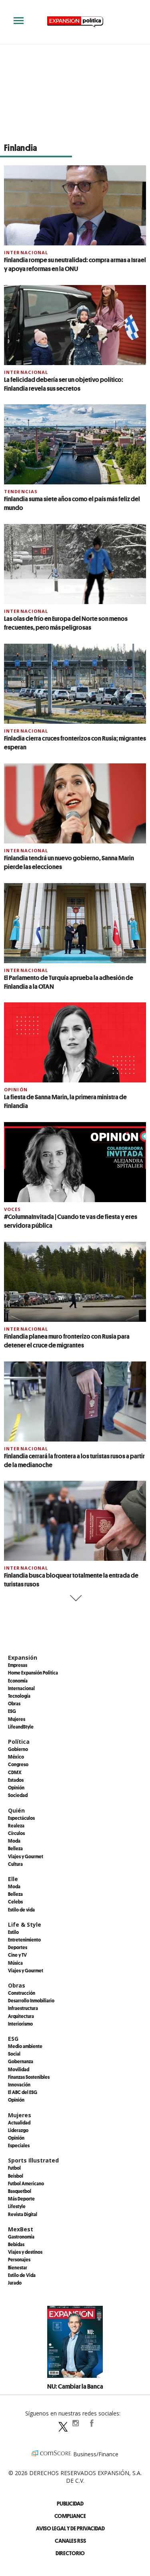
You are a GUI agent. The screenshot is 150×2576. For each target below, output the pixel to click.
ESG (12, 1711)
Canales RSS (70, 2541)
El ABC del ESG (23, 2092)
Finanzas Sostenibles (29, 2077)
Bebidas (16, 2244)
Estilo (13, 1932)
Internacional (26, 252)
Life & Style (25, 1924)
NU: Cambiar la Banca (75, 2386)
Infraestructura (23, 2008)
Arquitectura (21, 2016)
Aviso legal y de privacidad (70, 2528)
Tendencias (21, 491)
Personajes (19, 2259)
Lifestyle (17, 2206)
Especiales (19, 2145)
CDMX (15, 1772)
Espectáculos (21, 1818)
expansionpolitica (75, 2423)
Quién (16, 1810)
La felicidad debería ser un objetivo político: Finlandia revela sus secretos (64, 384)
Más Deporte (21, 2199)
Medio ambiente (25, 2046)
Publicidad (70, 2503)
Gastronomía (21, 2237)
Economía (18, 1681)
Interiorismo (20, 2024)
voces (13, 1209)
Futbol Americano (26, 2183)
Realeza (16, 1825)
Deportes (18, 1947)
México (16, 1757)
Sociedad (18, 1795)
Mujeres (17, 1719)
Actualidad (19, 2122)
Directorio (70, 2553)
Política (19, 1742)
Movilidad (19, 2069)
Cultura (15, 1864)
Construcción (22, 1993)
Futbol (14, 2168)
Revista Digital (23, 2214)
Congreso (18, 1764)
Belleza (15, 1848)
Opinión (16, 1089)
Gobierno (18, 1749)
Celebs (15, 1901)
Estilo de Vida (22, 2275)
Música (15, 1963)
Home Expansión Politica (33, 1672)
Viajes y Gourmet (26, 1856)
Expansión (23, 1657)
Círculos (16, 1833)
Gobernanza (21, 2061)
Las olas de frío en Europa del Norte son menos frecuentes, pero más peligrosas (66, 623)
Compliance (70, 2516)
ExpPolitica (59, 2423)
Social (14, 2054)
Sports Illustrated (33, 2160)
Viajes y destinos (25, 2252)
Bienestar (18, 2267)
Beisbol (16, 2176)
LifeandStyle (21, 1727)
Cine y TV (17, 1955)
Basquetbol (20, 2191)
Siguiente (75, 1598)
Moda (14, 1841)
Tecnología (19, 1696)
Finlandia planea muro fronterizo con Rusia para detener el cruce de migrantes (67, 1341)
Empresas (18, 1665)
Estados (16, 1780)
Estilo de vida (21, 1909)
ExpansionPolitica (91, 2423)
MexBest (21, 2229)
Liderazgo (18, 2130)
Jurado (15, 2283)
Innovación (19, 2084)
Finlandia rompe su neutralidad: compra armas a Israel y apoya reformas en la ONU (75, 264)
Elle (13, 1879)
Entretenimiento (24, 1940)
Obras (14, 1703)
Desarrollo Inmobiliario (31, 2000)
